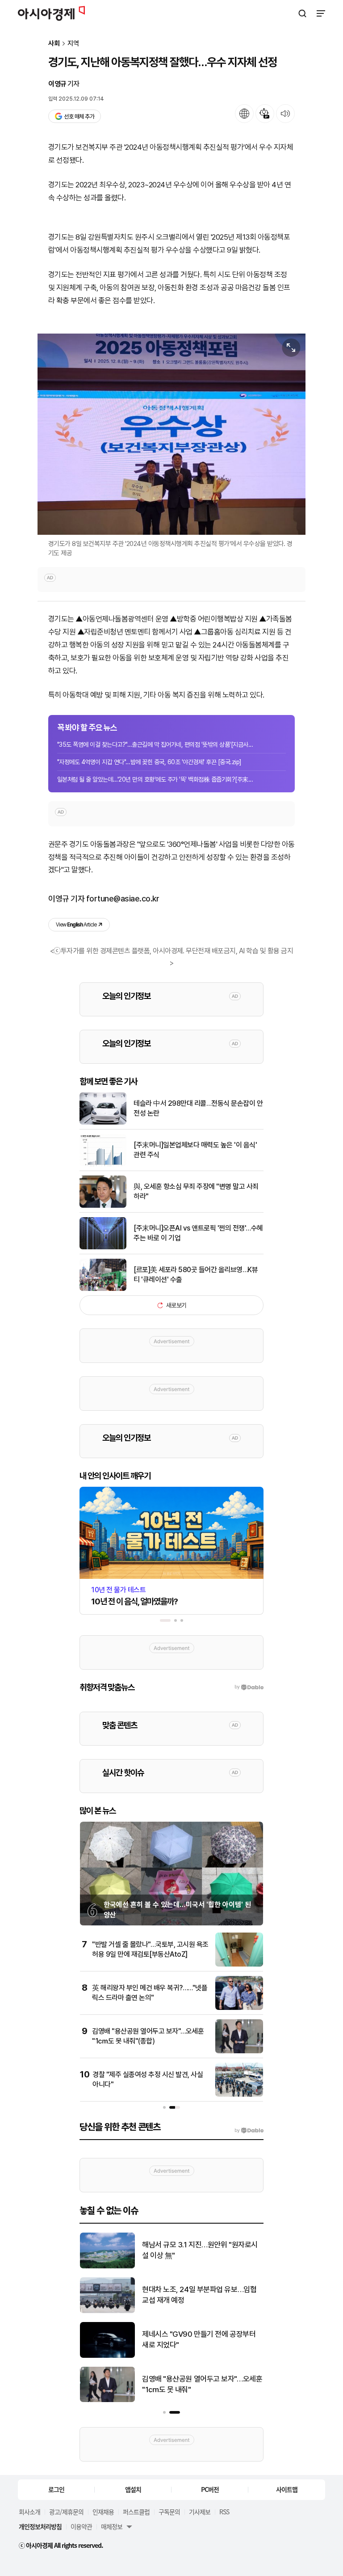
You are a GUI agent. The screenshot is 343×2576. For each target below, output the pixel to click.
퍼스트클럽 (136, 2512)
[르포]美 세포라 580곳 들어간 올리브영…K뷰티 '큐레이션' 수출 (196, 1275)
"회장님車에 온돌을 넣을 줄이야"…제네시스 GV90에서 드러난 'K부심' (199, 2339)
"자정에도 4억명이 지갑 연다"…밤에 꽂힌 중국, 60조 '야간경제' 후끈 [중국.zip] (149, 762)
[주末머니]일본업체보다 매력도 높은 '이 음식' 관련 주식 (195, 1150)
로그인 (56, 2489)
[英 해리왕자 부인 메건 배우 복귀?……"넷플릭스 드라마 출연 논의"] (239, 2008)
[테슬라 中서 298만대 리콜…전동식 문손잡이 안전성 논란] (103, 1123)
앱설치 (133, 2489)
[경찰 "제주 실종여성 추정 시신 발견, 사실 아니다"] (239, 2095)
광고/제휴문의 (66, 2512)
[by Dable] (249, 2131)
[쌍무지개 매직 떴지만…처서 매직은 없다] (107, 2266)
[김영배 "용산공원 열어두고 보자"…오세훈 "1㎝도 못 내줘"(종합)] (239, 2051)
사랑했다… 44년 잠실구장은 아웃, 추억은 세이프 (199, 2384)
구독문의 (169, 2512)
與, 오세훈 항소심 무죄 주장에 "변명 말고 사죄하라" (196, 1191)
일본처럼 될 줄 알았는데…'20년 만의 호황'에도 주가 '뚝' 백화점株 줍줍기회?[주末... (155, 779)
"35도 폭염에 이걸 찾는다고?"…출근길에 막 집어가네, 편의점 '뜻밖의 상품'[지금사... (155, 744)
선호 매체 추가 (79, 116)
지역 (73, 44)
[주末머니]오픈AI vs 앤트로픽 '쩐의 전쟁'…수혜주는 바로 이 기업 (198, 1233)
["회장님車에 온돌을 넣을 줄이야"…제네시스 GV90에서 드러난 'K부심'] (107, 2356)
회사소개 (29, 2512)
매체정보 (112, 2526)
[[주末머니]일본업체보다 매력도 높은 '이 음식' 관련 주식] (103, 1164)
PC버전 (210, 2489)
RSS (224, 2512)
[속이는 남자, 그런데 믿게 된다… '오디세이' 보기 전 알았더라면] (107, 2311)
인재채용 (103, 2512)
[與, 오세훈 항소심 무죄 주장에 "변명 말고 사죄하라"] (103, 1206)
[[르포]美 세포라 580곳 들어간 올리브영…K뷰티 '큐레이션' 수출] (103, 1289)
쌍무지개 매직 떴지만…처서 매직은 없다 (200, 2250)
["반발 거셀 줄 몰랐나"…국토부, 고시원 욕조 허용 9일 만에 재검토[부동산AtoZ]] (239, 1965)
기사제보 (200, 2512)
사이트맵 (287, 2489)
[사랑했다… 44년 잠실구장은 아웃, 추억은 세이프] (107, 2400)
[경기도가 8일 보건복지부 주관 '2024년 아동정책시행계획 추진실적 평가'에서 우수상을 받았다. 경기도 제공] (171, 434)
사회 (54, 44)
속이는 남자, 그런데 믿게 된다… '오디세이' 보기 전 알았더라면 (200, 2295)
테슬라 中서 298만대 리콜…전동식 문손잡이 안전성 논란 (198, 1108)
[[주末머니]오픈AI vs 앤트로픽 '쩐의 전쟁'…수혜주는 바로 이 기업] (103, 1247)
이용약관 (81, 2526)
